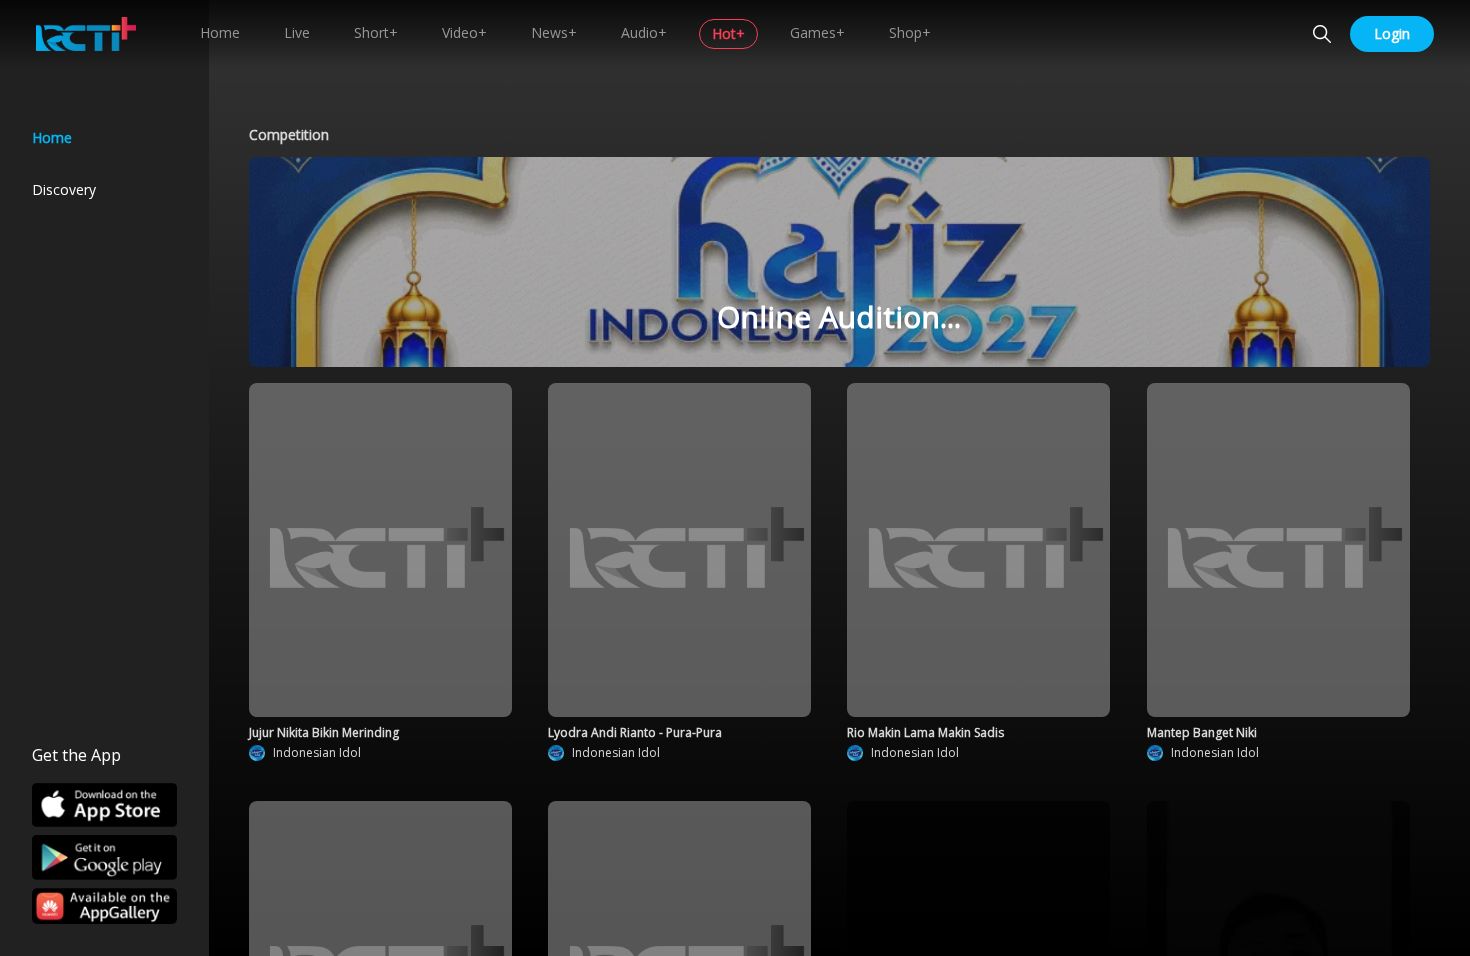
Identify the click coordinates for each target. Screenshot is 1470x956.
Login (1392, 33)
